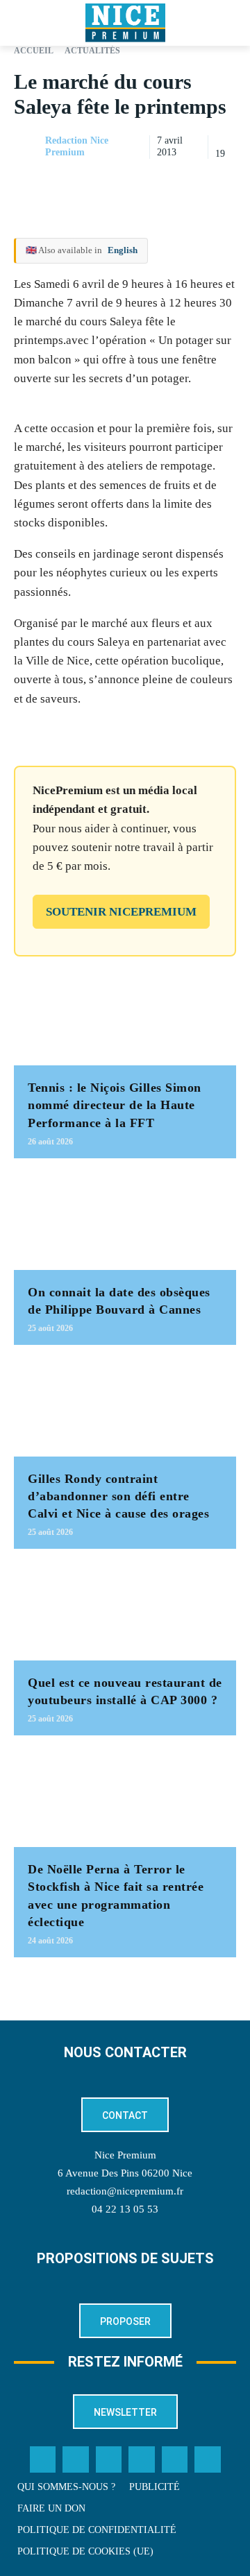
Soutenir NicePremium (121, 912)
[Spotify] (175, 2459)
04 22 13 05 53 (125, 2209)
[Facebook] (126, 182)
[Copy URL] (94, 182)
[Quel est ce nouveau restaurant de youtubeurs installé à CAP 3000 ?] (125, 1612)
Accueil (34, 51)
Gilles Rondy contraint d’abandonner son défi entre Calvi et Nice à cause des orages (118, 1496)
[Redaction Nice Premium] (28, 147)
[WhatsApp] (190, 182)
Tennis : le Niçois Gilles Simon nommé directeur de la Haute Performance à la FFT (115, 1105)
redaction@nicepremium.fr (125, 2191)
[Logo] (125, 23)
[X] (158, 182)
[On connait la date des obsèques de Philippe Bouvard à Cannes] (125, 1221)
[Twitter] (76, 2459)
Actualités (92, 51)
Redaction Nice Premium (77, 146)
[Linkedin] (222, 182)
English (123, 250)
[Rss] (208, 2459)
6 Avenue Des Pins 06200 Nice (125, 2173)
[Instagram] (109, 2459)
